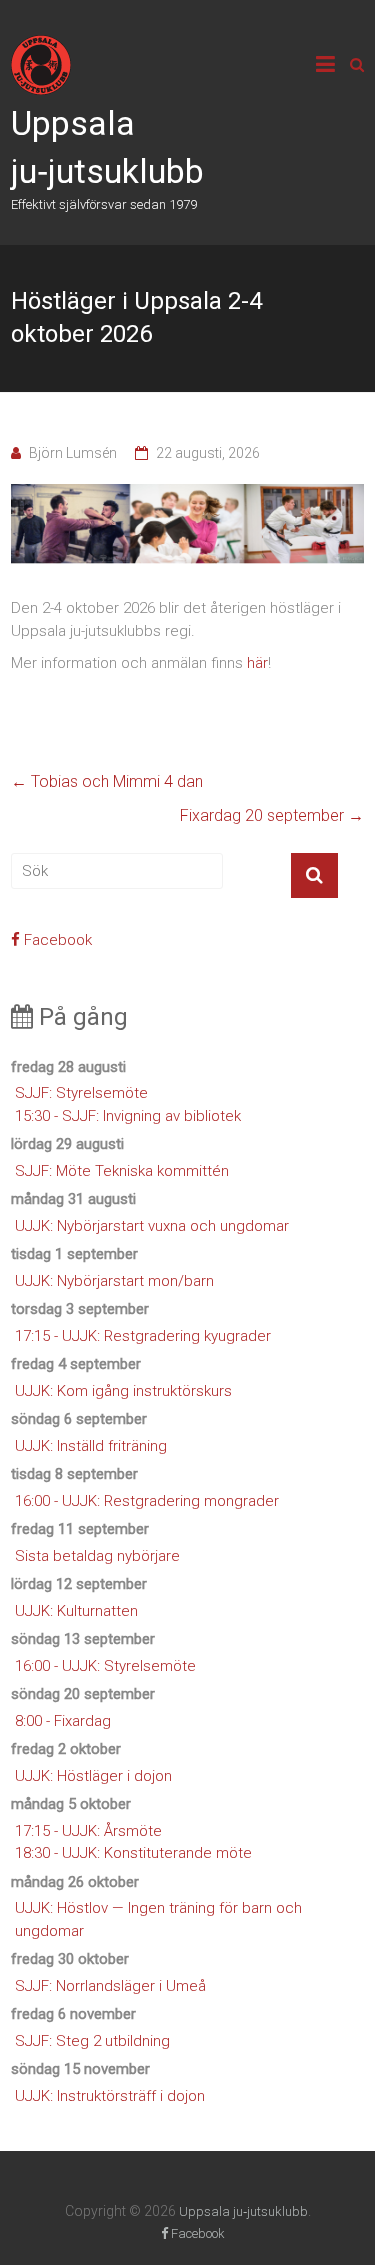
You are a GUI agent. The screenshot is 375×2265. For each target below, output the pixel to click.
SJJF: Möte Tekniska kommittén (122, 1171)
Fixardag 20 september (272, 815)
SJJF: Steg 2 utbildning (92, 2041)
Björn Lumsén (73, 453)
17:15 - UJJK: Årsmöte (88, 1831)
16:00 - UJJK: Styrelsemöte (105, 1666)
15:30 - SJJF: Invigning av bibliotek (128, 1116)
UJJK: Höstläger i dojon (93, 1776)
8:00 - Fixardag (63, 1721)
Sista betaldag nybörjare (97, 1556)
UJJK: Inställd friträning (91, 1446)
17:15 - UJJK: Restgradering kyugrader (143, 1336)
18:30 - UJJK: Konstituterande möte (133, 1853)
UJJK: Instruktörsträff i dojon (110, 2096)
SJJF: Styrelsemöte (81, 1093)
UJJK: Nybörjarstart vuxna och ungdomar (152, 1226)
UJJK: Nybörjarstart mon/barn (114, 1281)
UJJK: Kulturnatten (76, 1611)
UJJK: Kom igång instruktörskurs (123, 1391)
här (257, 663)
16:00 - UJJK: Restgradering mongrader (147, 1501)
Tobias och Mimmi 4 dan (107, 781)
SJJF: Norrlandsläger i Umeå (110, 1986)
